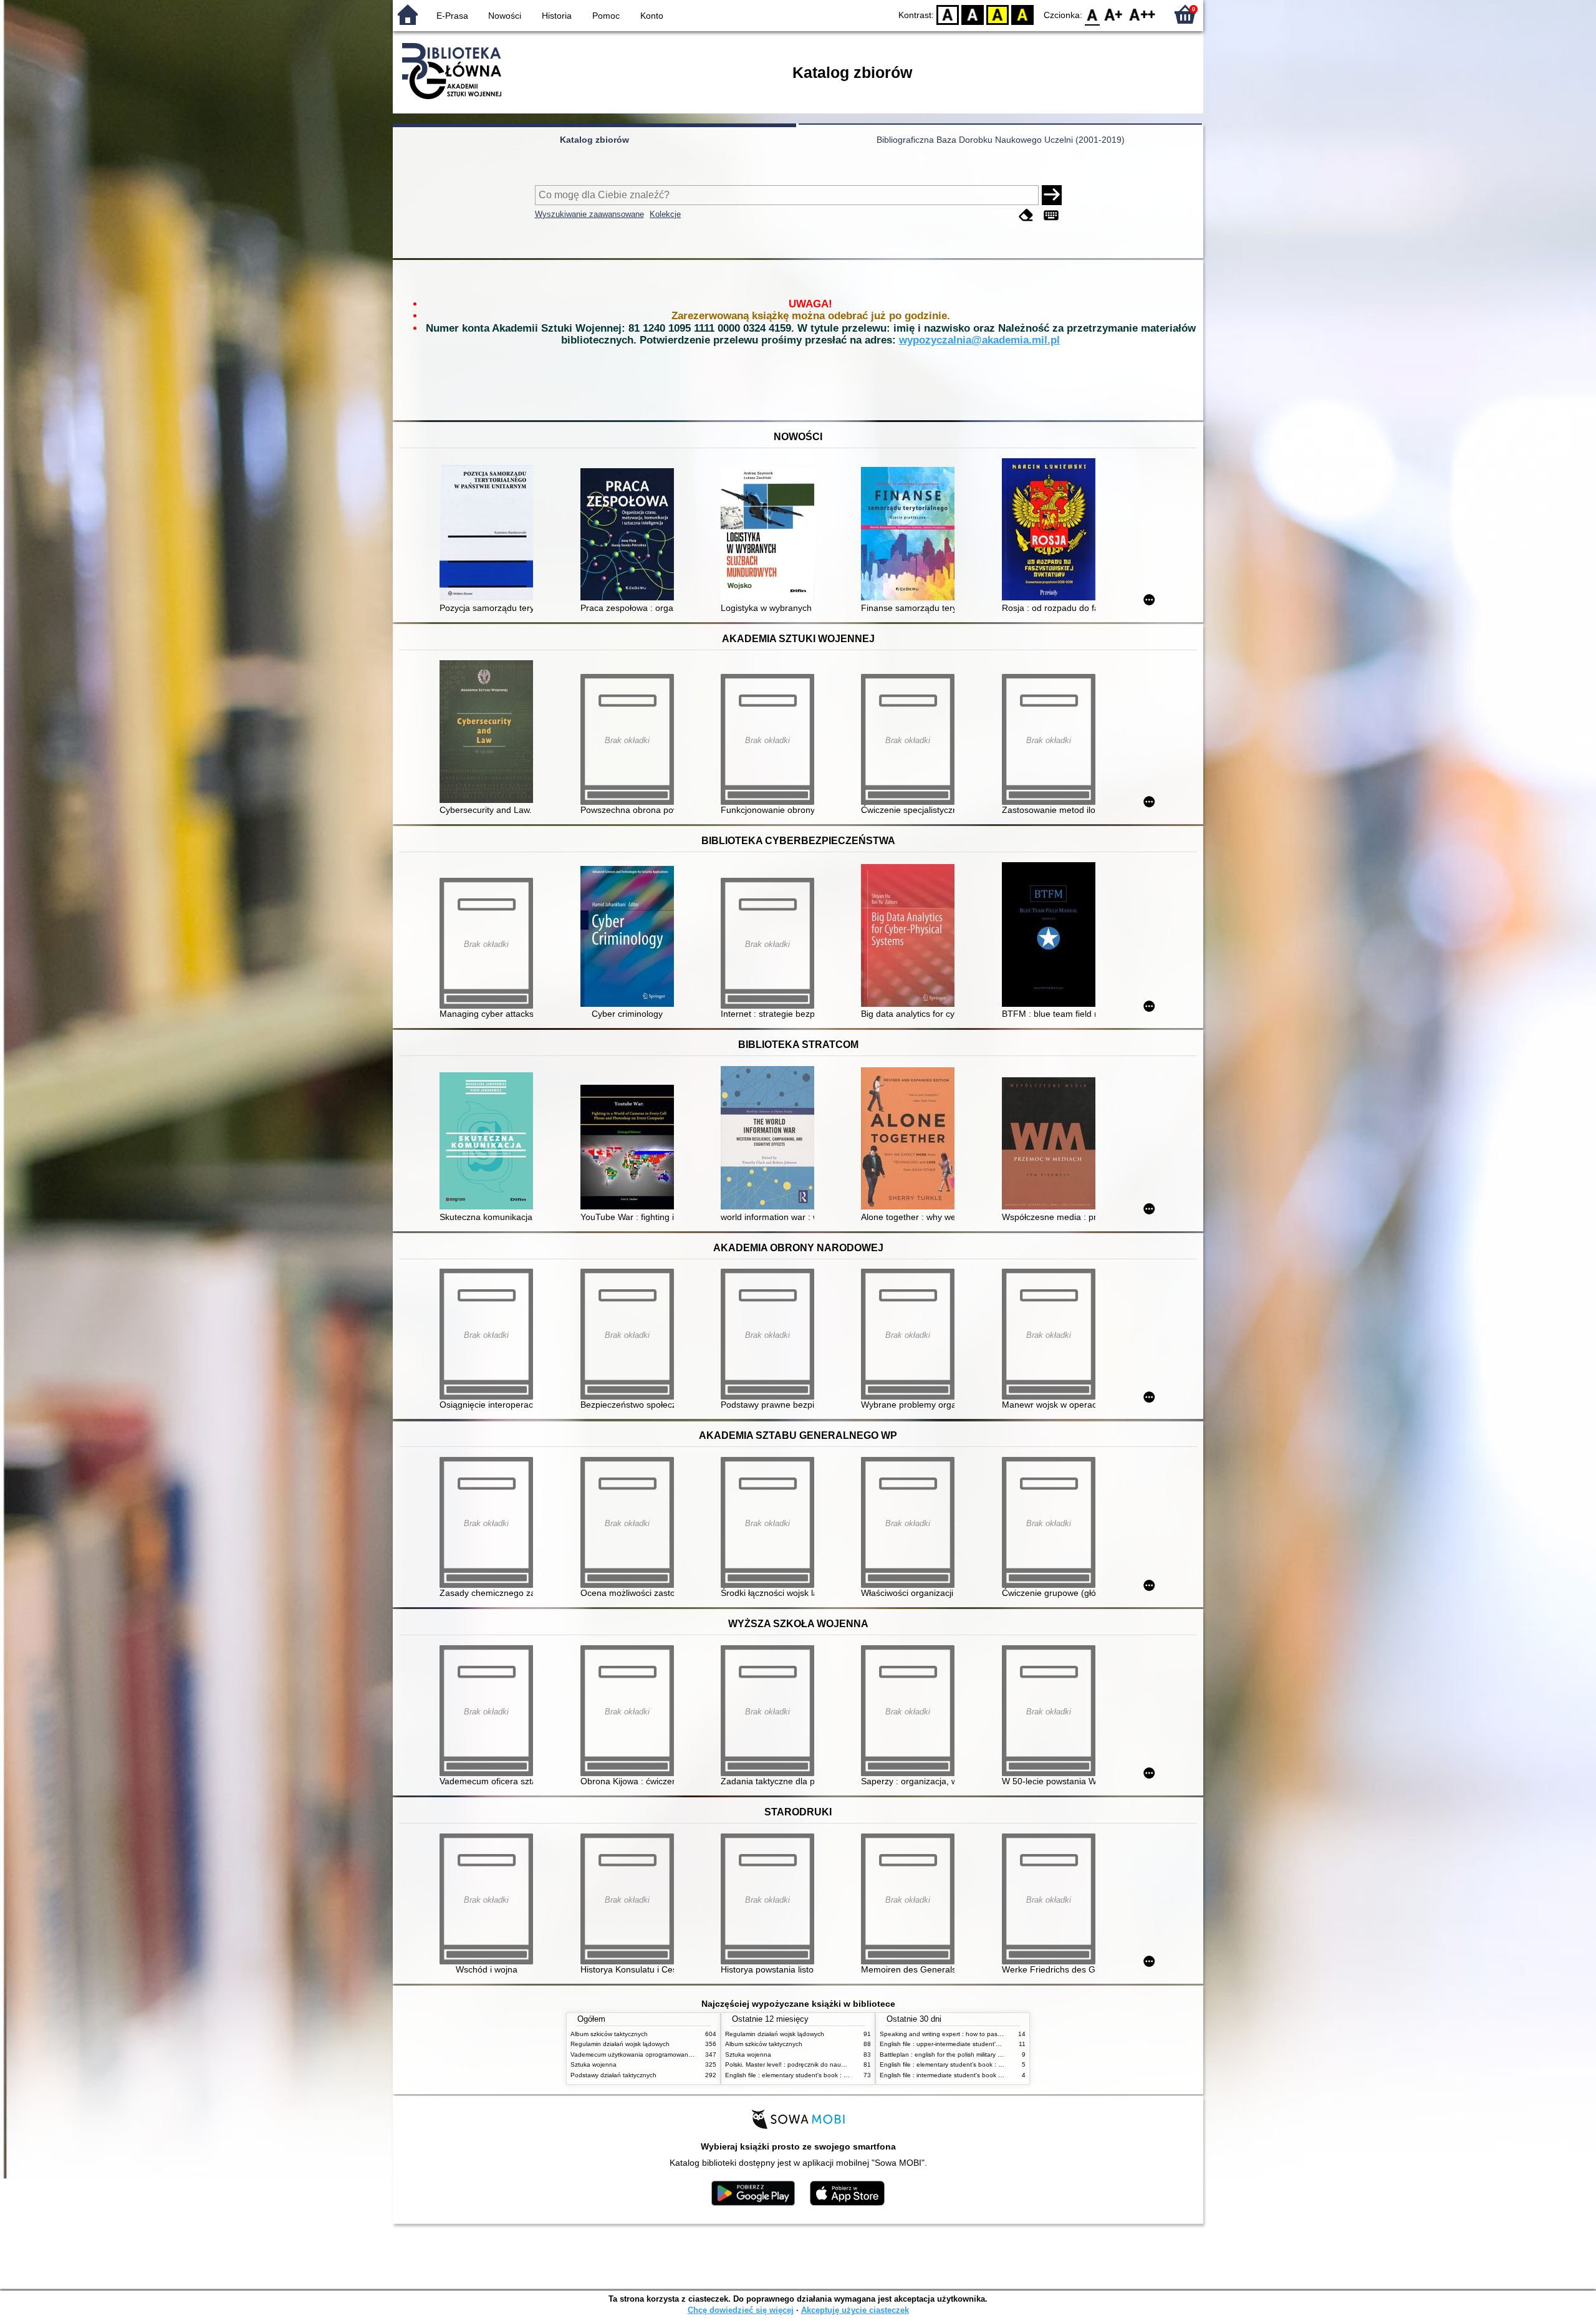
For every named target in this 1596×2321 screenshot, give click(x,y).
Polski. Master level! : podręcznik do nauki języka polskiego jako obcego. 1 (832, 2064)
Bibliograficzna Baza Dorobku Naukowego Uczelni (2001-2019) (1001, 140)
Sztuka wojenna (594, 2064)
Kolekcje (665, 214)
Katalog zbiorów (594, 140)
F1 (1114, 14)
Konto (652, 16)
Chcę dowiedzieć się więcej (741, 2310)
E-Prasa (452, 16)
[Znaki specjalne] (1051, 215)
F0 (1093, 14)
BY (1022, 14)
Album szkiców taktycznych (609, 2034)
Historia (557, 16)
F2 (1142, 14)
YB (997, 14)
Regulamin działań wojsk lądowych (620, 2044)
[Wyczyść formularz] (1026, 215)
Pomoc (606, 16)
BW (973, 14)
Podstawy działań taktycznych (613, 2075)
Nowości (505, 16)
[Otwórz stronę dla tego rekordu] (489, 534)
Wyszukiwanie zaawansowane (589, 214)
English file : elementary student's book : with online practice (812, 2075)
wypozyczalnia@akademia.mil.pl (979, 340)
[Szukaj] (1052, 195)
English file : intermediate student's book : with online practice (968, 2075)
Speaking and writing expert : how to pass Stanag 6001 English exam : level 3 (993, 2034)
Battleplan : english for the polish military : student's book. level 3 (973, 2054)
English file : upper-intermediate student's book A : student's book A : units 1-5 (992, 2044)
